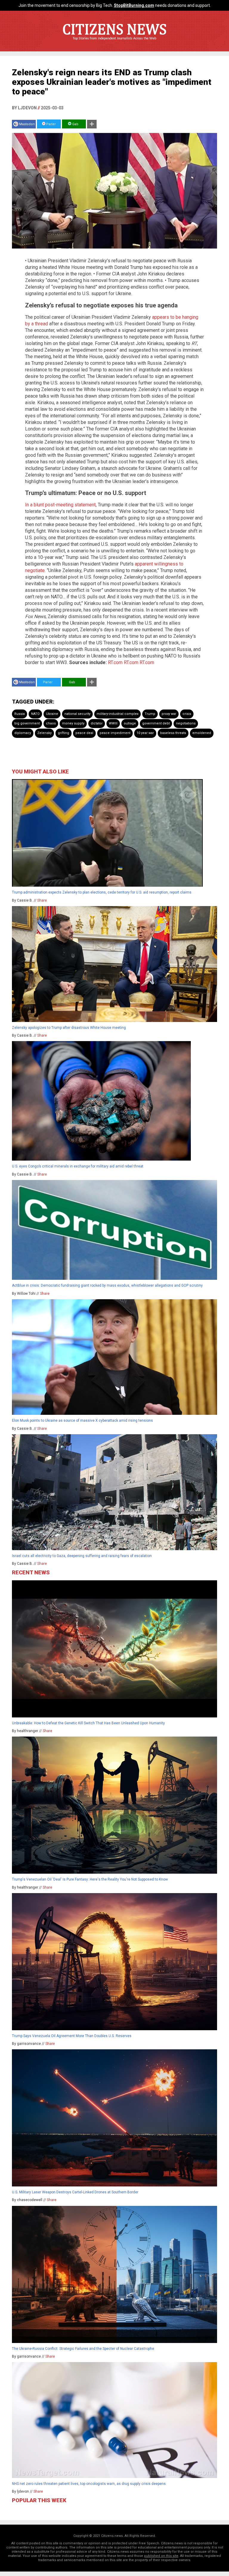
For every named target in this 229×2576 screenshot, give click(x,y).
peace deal (84, 733)
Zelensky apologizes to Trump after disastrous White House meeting (69, 1028)
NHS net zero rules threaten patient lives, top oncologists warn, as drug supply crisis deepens (89, 2484)
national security (77, 714)
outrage (130, 723)
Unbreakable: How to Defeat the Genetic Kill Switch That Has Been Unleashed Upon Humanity (88, 1723)
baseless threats (173, 733)
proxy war (169, 714)
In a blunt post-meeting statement (60, 505)
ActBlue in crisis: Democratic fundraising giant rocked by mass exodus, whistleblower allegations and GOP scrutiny (107, 1285)
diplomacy (23, 733)
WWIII (113, 723)
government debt (156, 723)
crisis (187, 714)
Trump (150, 714)
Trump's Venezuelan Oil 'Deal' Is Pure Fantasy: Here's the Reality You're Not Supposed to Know (90, 1879)
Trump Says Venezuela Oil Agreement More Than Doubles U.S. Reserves (72, 2036)
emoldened (202, 733)
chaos (51, 723)
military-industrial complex (117, 714)
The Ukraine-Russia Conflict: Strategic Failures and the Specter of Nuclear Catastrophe (83, 2349)
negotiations (186, 723)
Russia (20, 714)
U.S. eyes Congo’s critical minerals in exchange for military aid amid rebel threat (78, 1166)
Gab (75, 124)
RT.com (115, 662)
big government (27, 723)
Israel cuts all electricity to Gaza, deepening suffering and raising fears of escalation (82, 1556)
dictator (97, 723)
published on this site (161, 2556)
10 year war (145, 733)
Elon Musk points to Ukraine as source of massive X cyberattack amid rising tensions (82, 1420)
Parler (51, 124)
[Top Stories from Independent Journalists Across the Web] (114, 43)
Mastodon (27, 124)
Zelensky (44, 733)
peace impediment (115, 733)
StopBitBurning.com (134, 5)
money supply (73, 723)
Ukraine (52, 714)
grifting (64, 733)
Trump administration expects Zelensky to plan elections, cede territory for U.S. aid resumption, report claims (102, 892)
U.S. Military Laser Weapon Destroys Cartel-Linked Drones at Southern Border (75, 2192)
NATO (35, 714)
